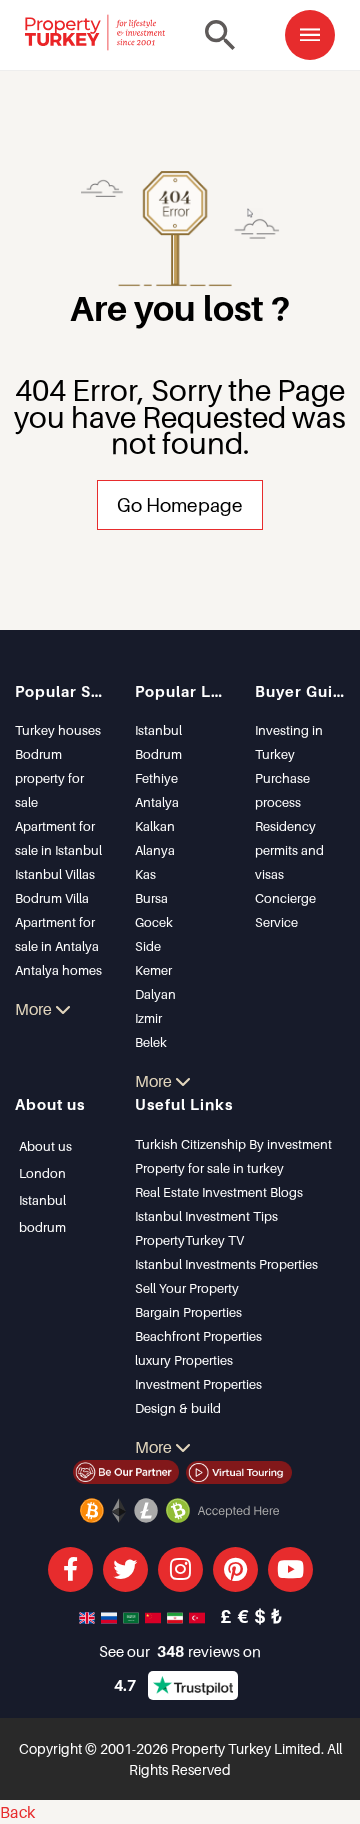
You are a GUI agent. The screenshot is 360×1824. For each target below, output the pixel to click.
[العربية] (133, 1616)
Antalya (157, 802)
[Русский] (111, 1616)
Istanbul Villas (55, 874)
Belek (151, 1042)
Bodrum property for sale (49, 778)
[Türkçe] (199, 1616)
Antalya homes (58, 970)
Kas (145, 874)
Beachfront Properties (198, 1336)
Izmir (148, 1018)
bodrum (42, 1227)
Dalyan (155, 994)
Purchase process (282, 790)
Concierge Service (285, 910)
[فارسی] (177, 1616)
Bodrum (158, 754)
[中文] (155, 1616)
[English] (89, 1616)
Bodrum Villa (52, 898)
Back (17, 1812)
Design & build (178, 1408)
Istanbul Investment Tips (206, 1216)
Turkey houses (58, 730)
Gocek (154, 922)
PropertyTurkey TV (189, 1240)
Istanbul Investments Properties (226, 1264)
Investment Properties (198, 1384)
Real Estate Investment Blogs (219, 1192)
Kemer (153, 970)
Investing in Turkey (289, 742)
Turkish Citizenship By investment (233, 1144)
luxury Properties (184, 1360)
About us (45, 1146)
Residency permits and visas (289, 850)
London (42, 1173)
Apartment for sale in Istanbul (58, 838)
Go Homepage (180, 504)
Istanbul (158, 730)
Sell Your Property (187, 1288)
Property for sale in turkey (209, 1168)
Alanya (155, 850)
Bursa (151, 898)
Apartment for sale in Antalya (57, 934)
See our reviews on (180, 1651)
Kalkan (155, 826)
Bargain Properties (188, 1312)
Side (148, 946)
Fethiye (156, 778)
